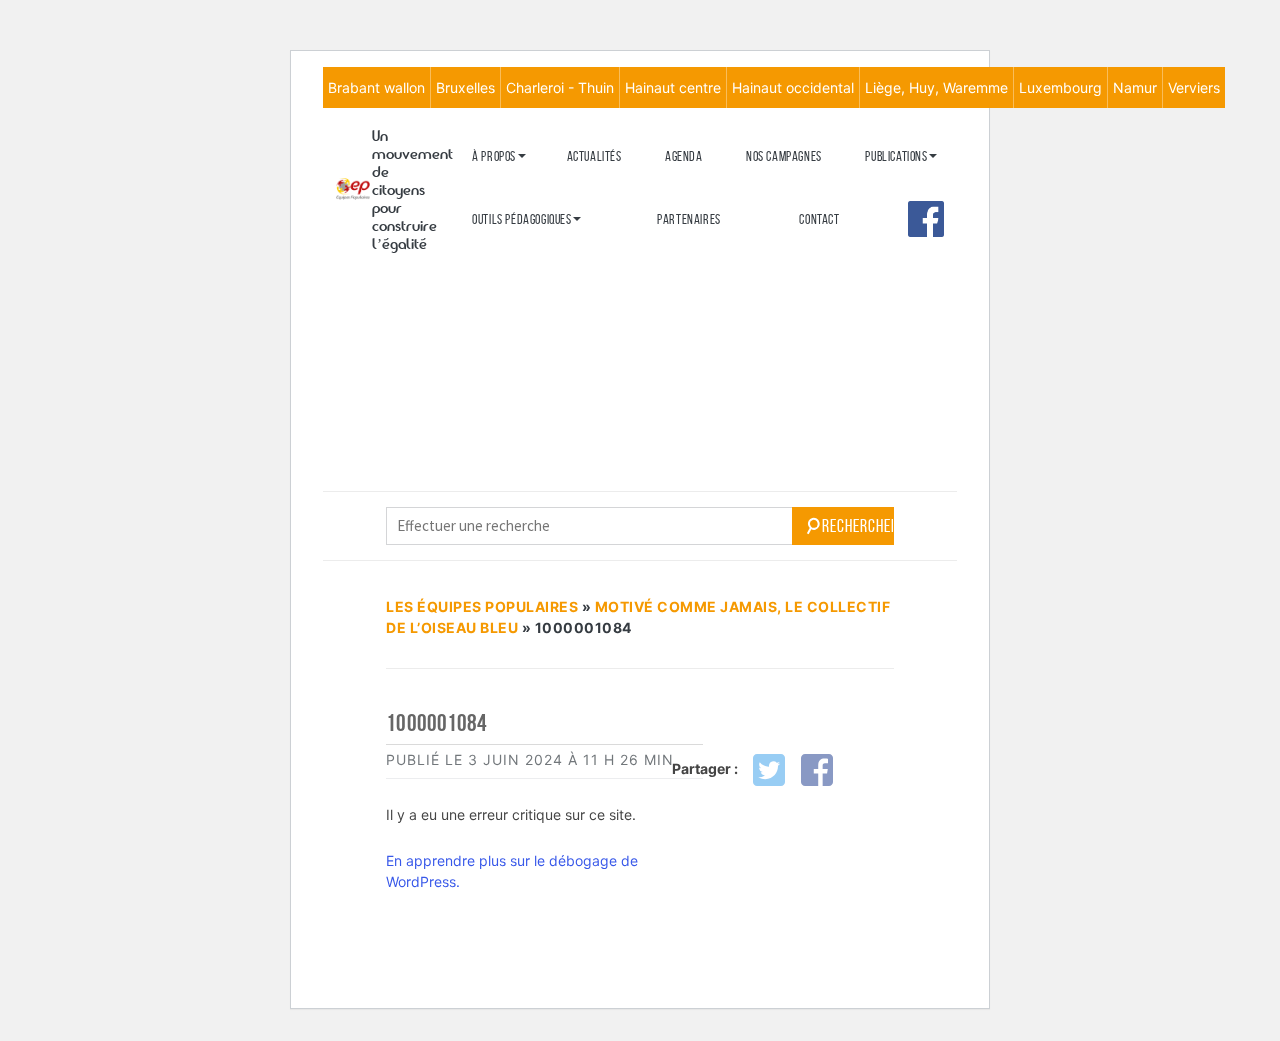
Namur (1135, 87)
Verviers (1194, 87)
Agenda (684, 156)
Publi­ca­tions (896, 156)
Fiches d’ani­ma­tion (518, 284)
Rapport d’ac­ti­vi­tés (521, 288)
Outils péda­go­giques (521, 219)
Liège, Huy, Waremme (936, 87)
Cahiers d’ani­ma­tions (524, 251)
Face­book (926, 219)
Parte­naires (689, 219)
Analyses (889, 276)
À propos (494, 156)
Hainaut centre (673, 87)
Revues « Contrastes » (921, 188)
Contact (819, 219)
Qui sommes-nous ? (517, 188)
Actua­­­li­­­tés (594, 156)
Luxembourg (1060, 87)
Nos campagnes (784, 156)
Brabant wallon (376, 87)
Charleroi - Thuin (560, 87)
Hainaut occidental (793, 87)
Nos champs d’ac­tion (522, 255)
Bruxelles (465, 87)
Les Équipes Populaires (482, 606)
